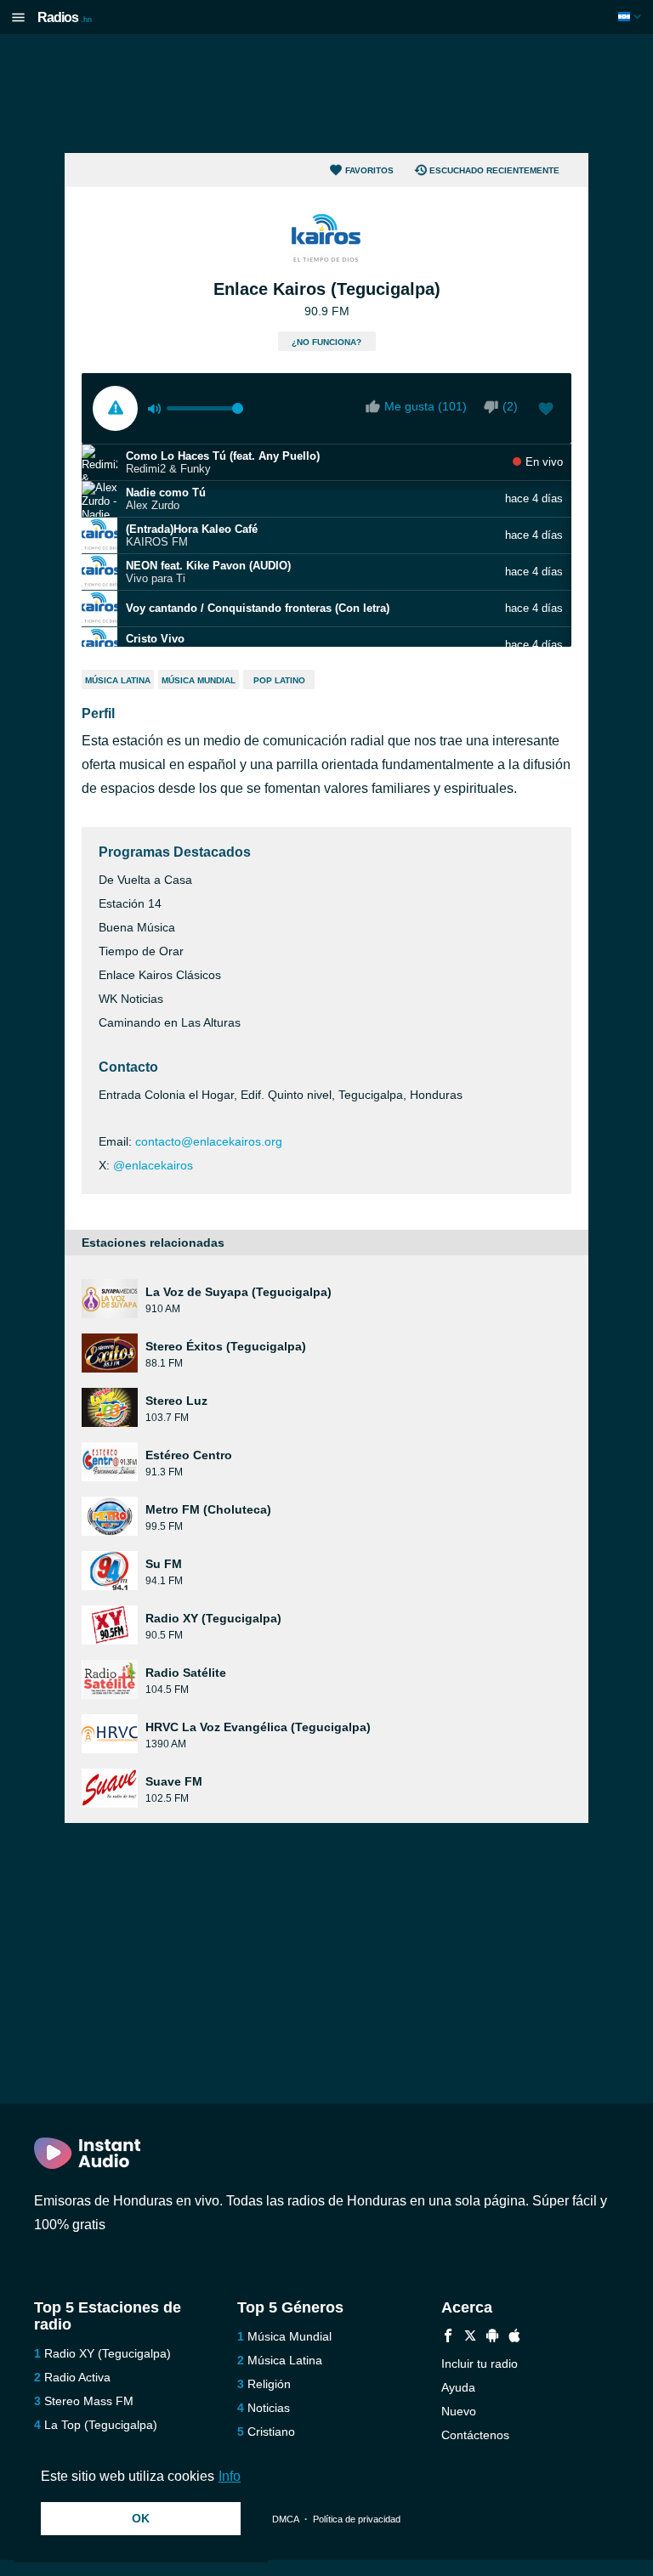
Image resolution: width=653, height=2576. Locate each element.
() (510, 406)
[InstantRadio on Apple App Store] (514, 2338)
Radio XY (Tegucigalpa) (108, 2353)
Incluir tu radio (480, 2364)
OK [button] (141, 2518)
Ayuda (458, 2387)
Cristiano (271, 2432)
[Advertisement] (326, 93)
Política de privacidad (357, 2519)
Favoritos (369, 170)
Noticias (269, 2408)
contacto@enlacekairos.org (209, 1141)
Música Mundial (199, 680)
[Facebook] (448, 2338)
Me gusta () (426, 406)
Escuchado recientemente (494, 170)
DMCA (285, 2519)
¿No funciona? (326, 342)
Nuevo (459, 2411)
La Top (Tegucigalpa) (101, 2425)
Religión (269, 2384)
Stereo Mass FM (89, 2401)
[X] (470, 2338)
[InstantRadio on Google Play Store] (492, 2338)
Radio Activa (77, 2377)
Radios (65, 17)
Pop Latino (279, 680)
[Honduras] (631, 17)
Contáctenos (475, 2435)
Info (230, 2476)
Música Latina (118, 680)
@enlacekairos (153, 1165)
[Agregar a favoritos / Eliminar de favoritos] (546, 410)
